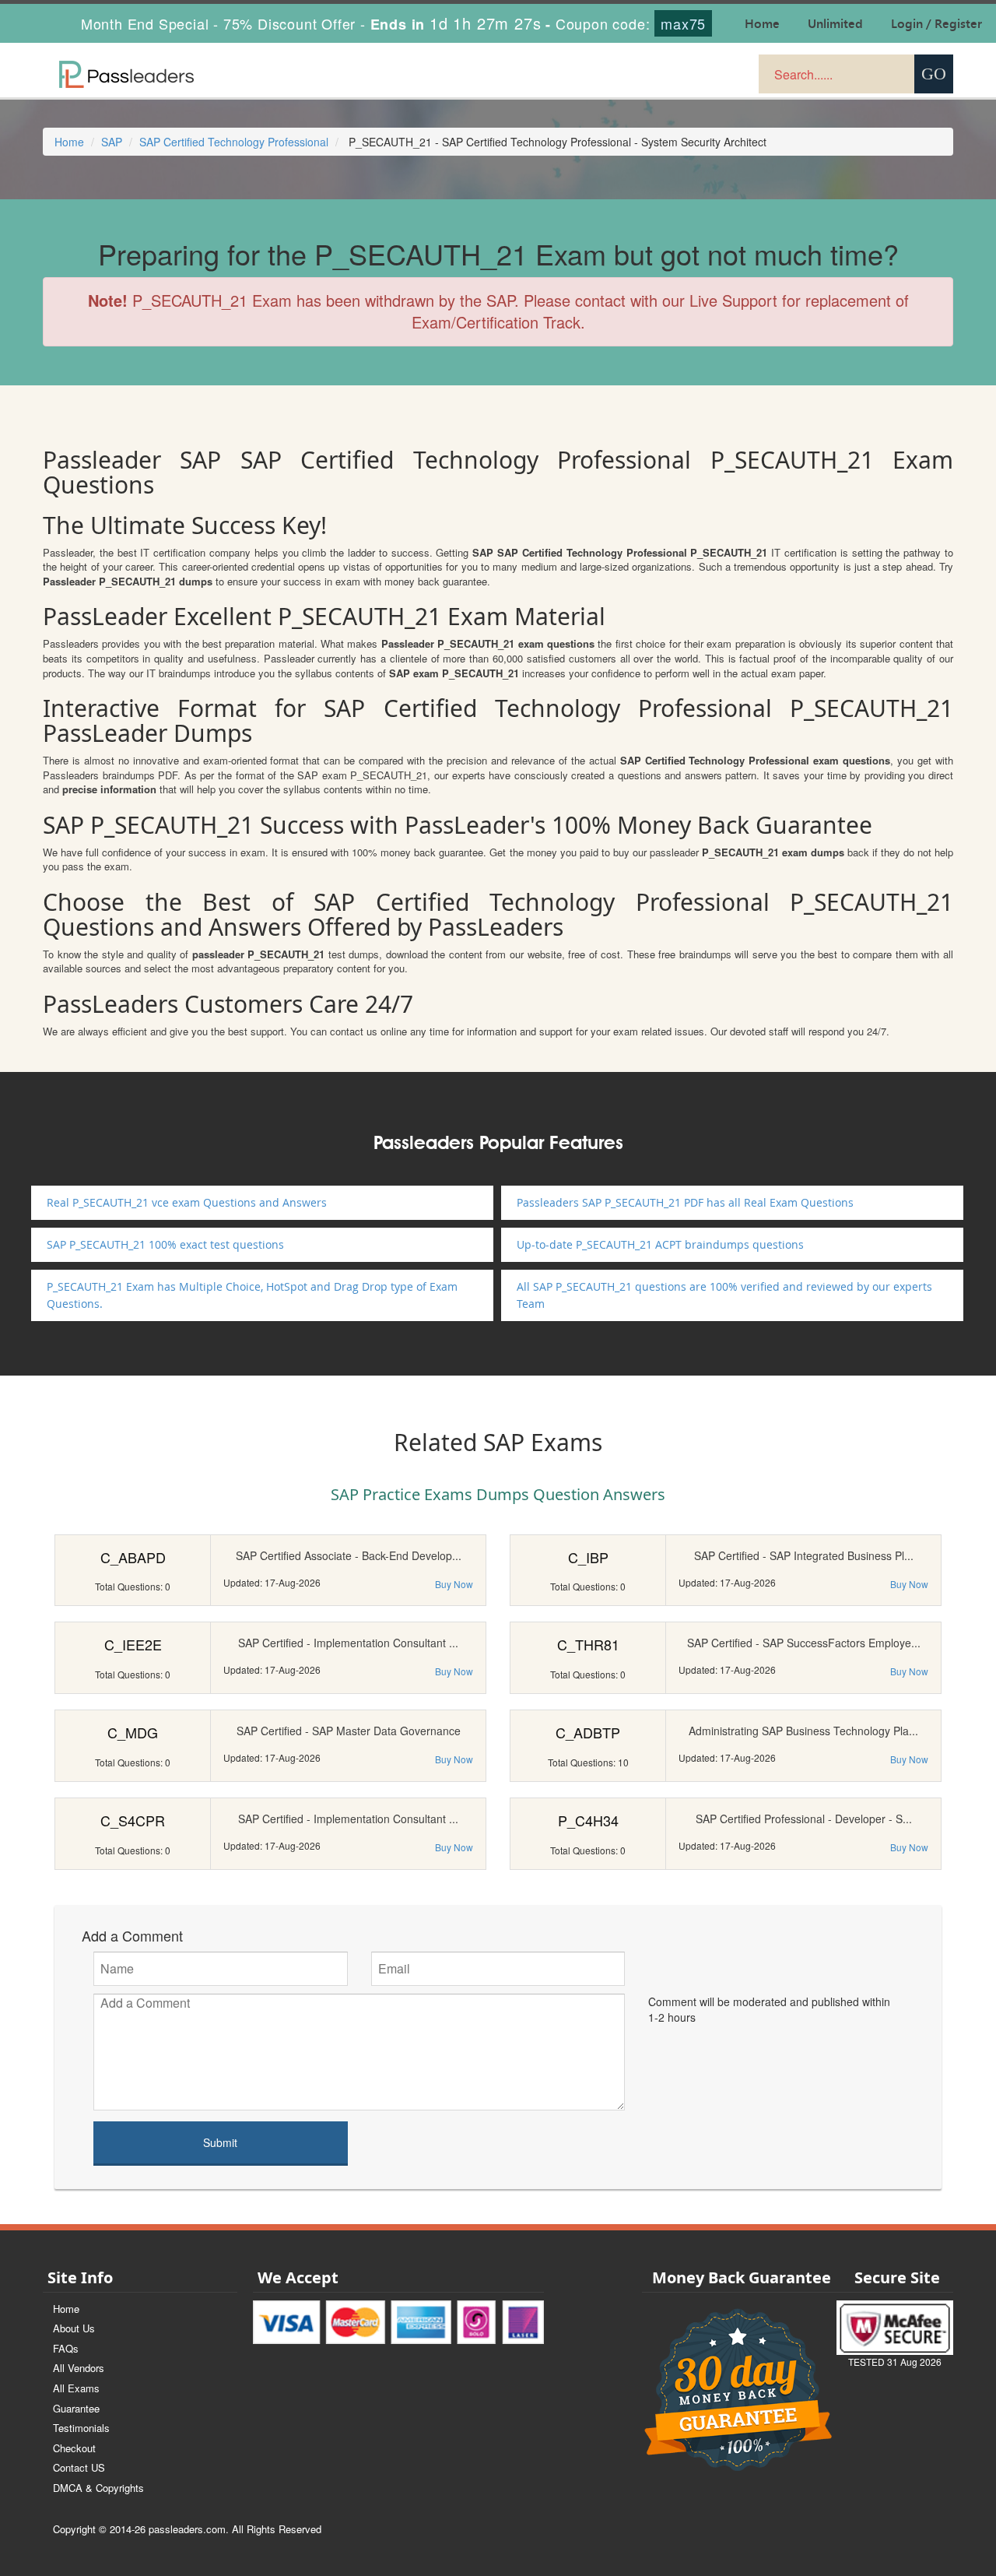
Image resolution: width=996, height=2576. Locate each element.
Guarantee (76, 2408)
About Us (74, 2328)
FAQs (66, 2348)
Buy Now (454, 1584)
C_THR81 (588, 1644)
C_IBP (588, 1557)
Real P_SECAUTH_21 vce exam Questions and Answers (187, 1202)
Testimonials (81, 2428)
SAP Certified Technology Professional (234, 142)
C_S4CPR (133, 1820)
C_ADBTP (588, 1732)
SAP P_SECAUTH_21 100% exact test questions (165, 1244)
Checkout (74, 2448)
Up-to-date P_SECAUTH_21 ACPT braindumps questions (660, 1244)
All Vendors (79, 2368)
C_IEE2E (133, 1644)
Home (69, 142)
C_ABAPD (133, 1557)
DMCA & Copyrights (98, 2488)
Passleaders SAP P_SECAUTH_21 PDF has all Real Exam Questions (685, 1202)
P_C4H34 (588, 1820)
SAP (112, 142)
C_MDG (133, 1732)
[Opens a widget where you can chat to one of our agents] (889, 2487)
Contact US (79, 2467)
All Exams (76, 2388)
